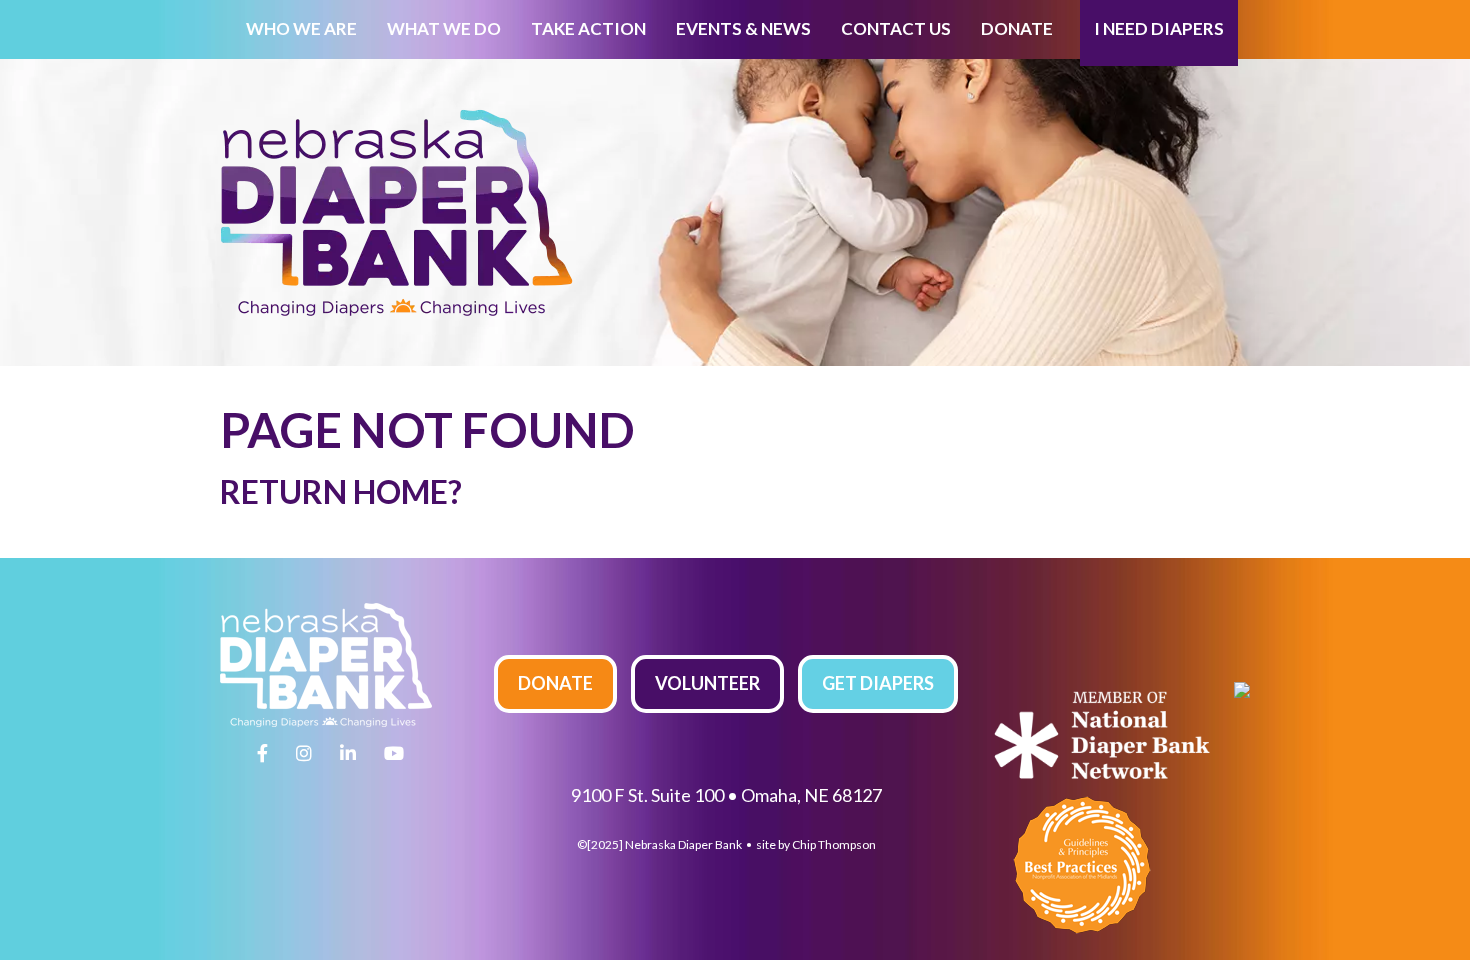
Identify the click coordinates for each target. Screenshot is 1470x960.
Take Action (588, 28)
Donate (1017, 28)
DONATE (555, 683)
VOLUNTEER (707, 683)
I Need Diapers (1159, 28)
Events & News (743, 28)
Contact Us (896, 28)
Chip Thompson (834, 844)
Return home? (341, 491)
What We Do (444, 28)
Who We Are (301, 28)
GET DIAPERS (878, 683)
